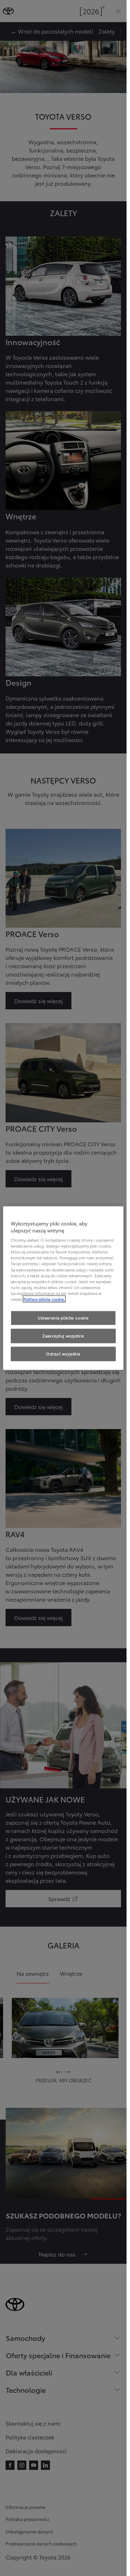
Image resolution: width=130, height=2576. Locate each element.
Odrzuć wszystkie (63, 1353)
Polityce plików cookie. (44, 1299)
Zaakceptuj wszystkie (63, 1335)
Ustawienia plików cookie (63, 1318)
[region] (63, 1288)
